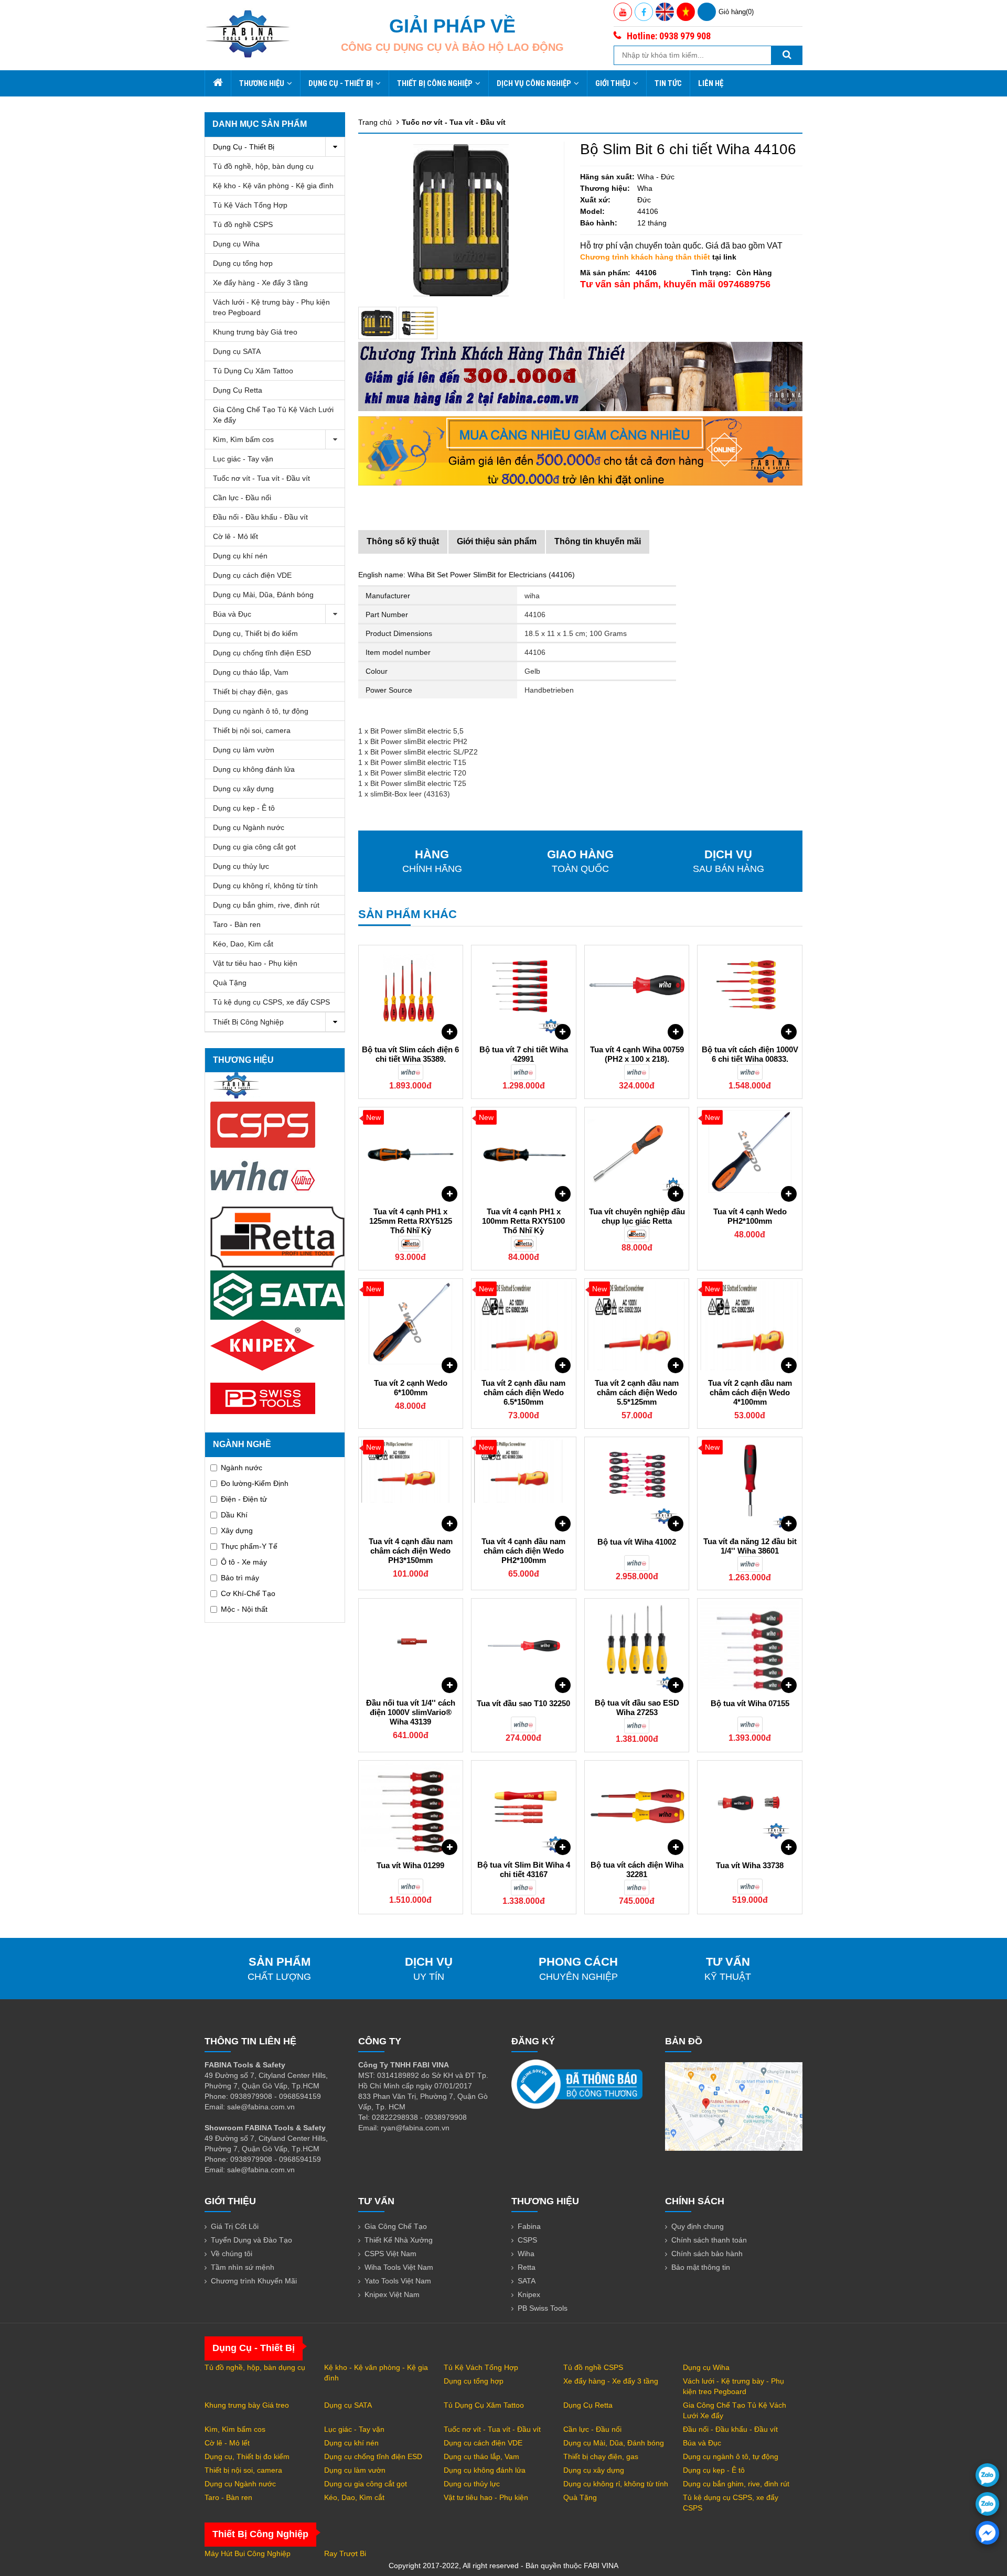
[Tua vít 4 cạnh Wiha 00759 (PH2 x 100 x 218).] (637, 993)
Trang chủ (375, 122)
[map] (734, 2106)
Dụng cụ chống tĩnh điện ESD (262, 653)
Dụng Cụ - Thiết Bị (341, 83)
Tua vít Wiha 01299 (410, 1865)
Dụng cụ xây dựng (243, 789)
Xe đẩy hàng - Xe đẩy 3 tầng (260, 283)
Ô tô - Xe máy (244, 1562)
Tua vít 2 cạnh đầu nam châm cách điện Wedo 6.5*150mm (523, 1392)
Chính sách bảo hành (707, 2254)
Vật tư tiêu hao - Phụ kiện (255, 963)
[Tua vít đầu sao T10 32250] (524, 1646)
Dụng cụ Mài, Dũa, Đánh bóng (263, 595)
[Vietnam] (686, 12)
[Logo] (248, 34)
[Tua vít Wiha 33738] (750, 1808)
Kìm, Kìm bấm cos (243, 439)
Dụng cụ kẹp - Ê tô (244, 808)
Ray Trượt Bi (345, 2553)
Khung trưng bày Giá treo (255, 332)
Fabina (529, 2226)
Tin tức (668, 83)
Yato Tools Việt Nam (398, 2281)
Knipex (529, 2294)
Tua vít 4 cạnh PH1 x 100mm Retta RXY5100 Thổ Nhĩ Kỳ (523, 1221)
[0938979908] (987, 2475)
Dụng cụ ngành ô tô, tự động (261, 711)
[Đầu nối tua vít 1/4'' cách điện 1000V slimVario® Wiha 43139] (411, 1646)
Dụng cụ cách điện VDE (252, 575)
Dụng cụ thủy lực (241, 866)
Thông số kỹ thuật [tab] (403, 541)
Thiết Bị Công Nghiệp (435, 83)
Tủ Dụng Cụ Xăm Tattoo (253, 371)
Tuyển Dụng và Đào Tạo (251, 2240)
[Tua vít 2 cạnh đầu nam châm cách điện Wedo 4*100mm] (750, 1326)
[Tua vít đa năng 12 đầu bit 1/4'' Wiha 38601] (750, 1484)
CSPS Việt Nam (390, 2254)
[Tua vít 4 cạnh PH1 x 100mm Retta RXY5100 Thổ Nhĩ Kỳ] (524, 1155)
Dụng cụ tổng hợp (243, 263)
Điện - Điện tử (244, 1499)
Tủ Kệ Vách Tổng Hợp (250, 205)
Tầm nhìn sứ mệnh (243, 2267)
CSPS (527, 2240)
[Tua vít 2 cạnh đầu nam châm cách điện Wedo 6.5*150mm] (524, 1326)
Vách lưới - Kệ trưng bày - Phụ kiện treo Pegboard (271, 307)
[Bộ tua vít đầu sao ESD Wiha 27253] (637, 1646)
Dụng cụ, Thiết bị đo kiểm (255, 633)
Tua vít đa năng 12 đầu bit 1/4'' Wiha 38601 (750, 1546)
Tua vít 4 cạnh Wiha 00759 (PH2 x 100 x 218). (637, 1054)
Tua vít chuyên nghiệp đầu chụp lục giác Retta (637, 1216)
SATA (527, 2281)
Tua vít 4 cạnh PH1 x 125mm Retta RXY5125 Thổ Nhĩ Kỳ (411, 1221)
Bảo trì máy (240, 1578)
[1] (418, 323)
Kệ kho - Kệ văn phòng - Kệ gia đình (273, 186)
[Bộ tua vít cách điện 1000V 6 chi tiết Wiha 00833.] (750, 993)
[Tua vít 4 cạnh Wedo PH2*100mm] (750, 1155)
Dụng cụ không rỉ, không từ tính (265, 886)
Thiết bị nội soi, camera (252, 730)
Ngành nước (242, 1468)
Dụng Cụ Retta (238, 390)
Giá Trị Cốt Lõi (235, 2226)
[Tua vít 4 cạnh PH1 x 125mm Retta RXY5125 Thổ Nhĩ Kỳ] (411, 1155)
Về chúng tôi (232, 2254)
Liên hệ (711, 83)
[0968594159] (987, 2504)
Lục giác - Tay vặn (243, 459)
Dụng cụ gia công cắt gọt (254, 847)
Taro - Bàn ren (237, 924)
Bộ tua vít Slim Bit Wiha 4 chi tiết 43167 (524, 1869)
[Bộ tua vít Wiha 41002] (637, 1484)
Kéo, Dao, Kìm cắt (243, 944)
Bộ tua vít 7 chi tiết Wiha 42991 (524, 1054)
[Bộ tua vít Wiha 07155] (750, 1646)
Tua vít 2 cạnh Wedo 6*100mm (411, 1388)
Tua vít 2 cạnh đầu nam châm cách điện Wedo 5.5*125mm (637, 1392)
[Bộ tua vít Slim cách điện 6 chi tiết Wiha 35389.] (411, 993)
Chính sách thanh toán (709, 2240)
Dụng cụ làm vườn (244, 750)
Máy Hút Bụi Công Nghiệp (248, 2553)
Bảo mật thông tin (701, 2267)
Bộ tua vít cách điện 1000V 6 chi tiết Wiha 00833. (750, 1054)
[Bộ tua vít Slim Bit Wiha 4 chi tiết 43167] (524, 1808)
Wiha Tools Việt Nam (399, 2267)
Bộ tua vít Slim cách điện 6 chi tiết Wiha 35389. (410, 1054)
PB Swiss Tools (543, 2308)
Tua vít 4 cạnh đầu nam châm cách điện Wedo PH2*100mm (523, 1551)
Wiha (526, 2254)
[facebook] (987, 2533)
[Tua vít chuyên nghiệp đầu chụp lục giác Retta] (637, 1155)
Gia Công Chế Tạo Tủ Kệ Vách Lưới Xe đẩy (273, 415)
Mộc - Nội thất (244, 1609)
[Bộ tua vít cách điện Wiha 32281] (637, 1808)
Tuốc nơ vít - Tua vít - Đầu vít (261, 478)
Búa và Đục (232, 614)
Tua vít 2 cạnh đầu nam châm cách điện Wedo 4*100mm (750, 1392)
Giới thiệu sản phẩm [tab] (497, 541)
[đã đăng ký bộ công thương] (577, 2084)
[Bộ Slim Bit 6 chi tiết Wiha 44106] (378, 323)
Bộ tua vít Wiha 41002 (637, 1542)
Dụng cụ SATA (237, 351)
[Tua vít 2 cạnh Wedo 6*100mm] (411, 1326)
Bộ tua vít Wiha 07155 (750, 1703)
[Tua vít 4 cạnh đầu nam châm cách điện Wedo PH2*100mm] (524, 1484)
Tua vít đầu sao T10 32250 (523, 1703)
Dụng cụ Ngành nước (249, 827)
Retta (527, 2267)
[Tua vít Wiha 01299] (411, 1808)
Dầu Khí (234, 1515)
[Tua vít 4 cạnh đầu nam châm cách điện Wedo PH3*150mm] (411, 1484)
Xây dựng (237, 1530)
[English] (665, 12)
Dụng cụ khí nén (240, 556)
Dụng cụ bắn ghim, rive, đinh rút (266, 905)
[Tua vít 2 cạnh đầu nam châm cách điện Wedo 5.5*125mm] (637, 1326)
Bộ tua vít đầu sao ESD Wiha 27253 (637, 1707)
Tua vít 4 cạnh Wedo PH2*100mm (750, 1216)
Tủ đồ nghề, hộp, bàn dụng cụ (263, 166)
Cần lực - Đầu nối (242, 498)
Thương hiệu (262, 83)
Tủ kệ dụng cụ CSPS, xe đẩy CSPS (271, 1002)
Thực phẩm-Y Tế (249, 1546)
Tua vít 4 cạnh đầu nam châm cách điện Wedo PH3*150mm (411, 1551)
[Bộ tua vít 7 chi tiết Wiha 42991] (524, 993)
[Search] (787, 55)
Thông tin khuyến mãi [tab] (598, 541)
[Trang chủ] (218, 83)
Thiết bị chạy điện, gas (250, 692)
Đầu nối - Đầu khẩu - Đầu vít (260, 517)
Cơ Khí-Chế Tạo (248, 1593)
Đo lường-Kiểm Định (255, 1483)
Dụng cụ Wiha (236, 244)
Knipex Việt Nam (392, 2294)
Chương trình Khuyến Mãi (254, 2281)
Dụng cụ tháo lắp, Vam (251, 672)
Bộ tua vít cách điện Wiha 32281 (637, 1869)
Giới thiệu (613, 83)
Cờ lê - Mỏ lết (235, 536)
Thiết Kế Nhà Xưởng (399, 2240)
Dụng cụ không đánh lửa (254, 769)
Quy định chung (698, 2226)
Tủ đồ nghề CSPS (243, 224)
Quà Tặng (230, 983)
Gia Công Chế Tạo (396, 2226)
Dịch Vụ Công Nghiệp (534, 83)
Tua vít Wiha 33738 (750, 1865)
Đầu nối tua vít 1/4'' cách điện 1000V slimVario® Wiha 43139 (411, 1712)
